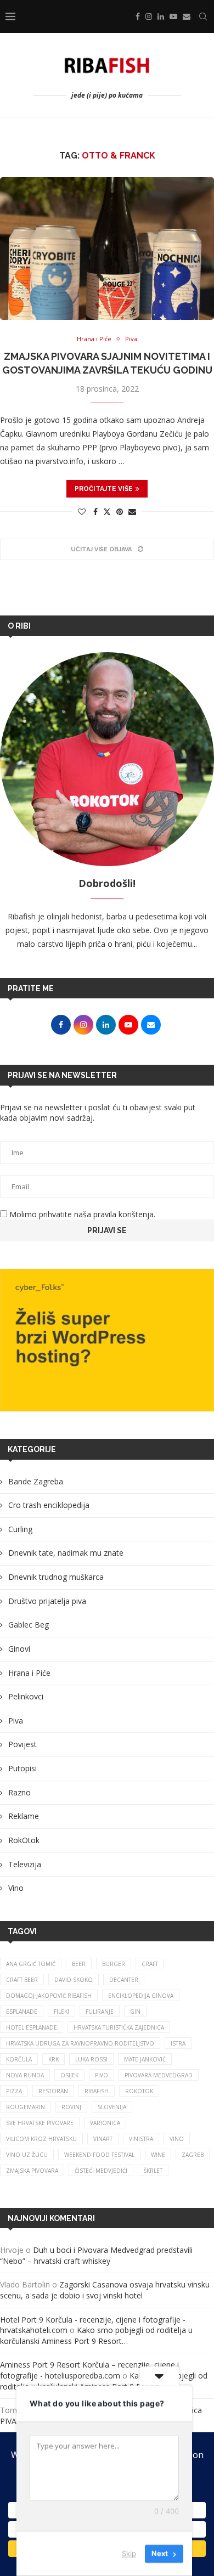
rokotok (139, 2091)
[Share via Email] (132, 512)
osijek (69, 2075)
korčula (19, 2059)
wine (158, 2155)
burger (114, 1964)
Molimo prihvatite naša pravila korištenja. (81, 1214)
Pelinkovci (26, 1696)
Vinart (103, 2139)
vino (177, 2139)
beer (79, 1964)
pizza (14, 2091)
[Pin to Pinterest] (120, 512)
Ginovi (19, 1649)
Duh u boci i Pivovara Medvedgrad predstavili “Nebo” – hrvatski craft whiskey (96, 2255)
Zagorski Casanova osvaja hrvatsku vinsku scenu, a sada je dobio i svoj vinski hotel (105, 2290)
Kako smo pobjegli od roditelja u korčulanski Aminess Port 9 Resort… (96, 2335)
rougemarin (26, 2107)
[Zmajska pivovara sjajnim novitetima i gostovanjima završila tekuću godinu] (107, 248)
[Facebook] (138, 16)
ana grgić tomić (31, 1964)
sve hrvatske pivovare (40, 2123)
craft (150, 1964)
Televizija (25, 1864)
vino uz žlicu (27, 2155)
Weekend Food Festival (99, 2155)
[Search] (203, 16)
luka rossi (91, 2059)
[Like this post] (82, 512)
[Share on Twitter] (107, 512)
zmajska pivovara (32, 2171)
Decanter (124, 1980)
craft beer (22, 1980)
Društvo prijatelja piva (47, 1601)
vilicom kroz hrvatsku (41, 2139)
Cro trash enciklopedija (49, 1505)
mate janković (145, 2059)
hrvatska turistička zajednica (119, 2027)
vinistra (141, 2139)
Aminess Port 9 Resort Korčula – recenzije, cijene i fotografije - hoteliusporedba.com (89, 2370)
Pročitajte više (104, 489)
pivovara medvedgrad (159, 2075)
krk (54, 2059)
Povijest (22, 1744)
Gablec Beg (29, 1625)
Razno (19, 1792)
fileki (61, 2012)
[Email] (187, 16)
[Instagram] (149, 16)
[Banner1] (107, 1340)
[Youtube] (173, 16)
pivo (102, 2075)
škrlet (153, 2171)
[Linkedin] (161, 16)
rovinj (71, 2107)
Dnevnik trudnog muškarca (56, 1577)
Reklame (24, 1816)
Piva (16, 1721)
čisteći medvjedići (101, 2171)
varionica (105, 2123)
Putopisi (22, 1768)
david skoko (74, 1980)
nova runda (25, 2075)
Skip (129, 2554)
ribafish (97, 2091)
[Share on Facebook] (95, 512)
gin (135, 2012)
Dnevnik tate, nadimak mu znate (66, 1553)
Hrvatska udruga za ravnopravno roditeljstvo (80, 2043)
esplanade (22, 2012)
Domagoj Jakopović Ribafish (49, 1996)
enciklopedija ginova (141, 1996)
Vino (16, 1888)
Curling (20, 1529)
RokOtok (24, 1840)
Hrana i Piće (29, 1673)
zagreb (193, 2155)
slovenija (112, 2107)
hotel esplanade (32, 2027)
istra (178, 2043)
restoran (53, 2091)
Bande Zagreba (36, 1481)
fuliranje (100, 2012)
